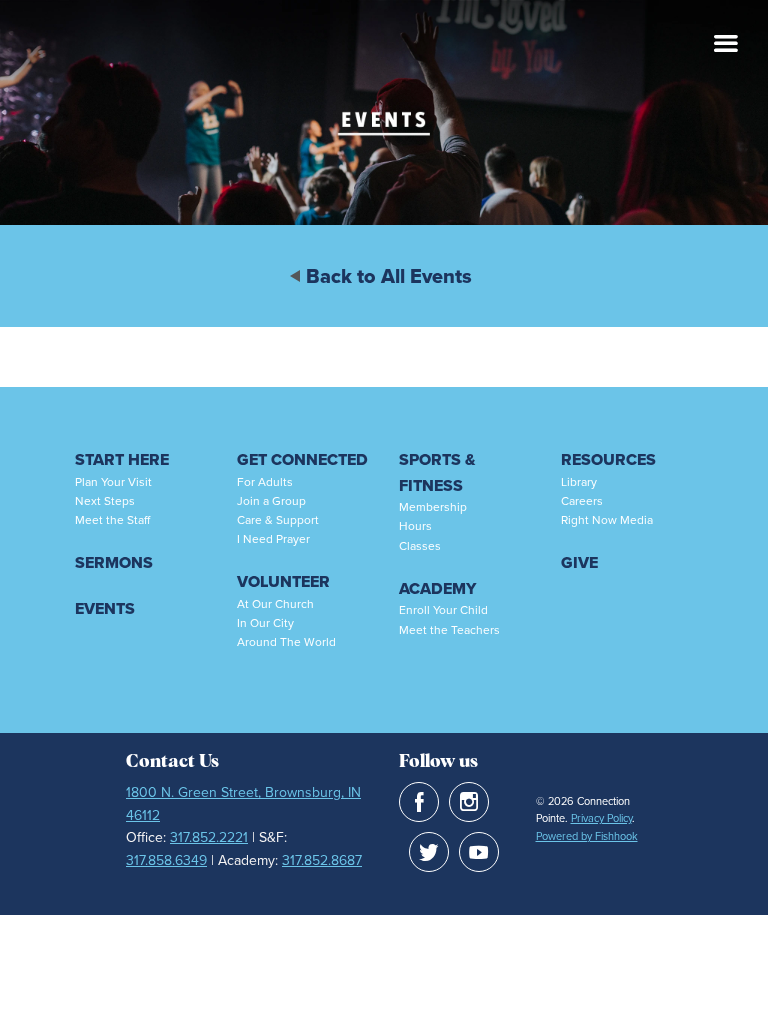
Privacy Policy (601, 818)
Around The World (286, 642)
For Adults (265, 482)
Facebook (419, 802)
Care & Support (278, 520)
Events (105, 608)
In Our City (265, 623)
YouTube (479, 852)
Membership (433, 507)
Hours (415, 526)
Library (579, 482)
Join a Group (271, 501)
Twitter (429, 852)
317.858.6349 (166, 860)
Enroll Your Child (443, 610)
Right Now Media (607, 520)
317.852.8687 (322, 860)
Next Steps (105, 501)
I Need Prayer (273, 539)
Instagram (469, 802)
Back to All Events (389, 276)
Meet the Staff (112, 520)
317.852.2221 (209, 837)
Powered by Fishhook (587, 836)
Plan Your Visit (113, 482)
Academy (437, 588)
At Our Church (275, 604)
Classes (420, 546)
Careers (582, 501)
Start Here (122, 459)
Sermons (114, 562)
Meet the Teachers (449, 630)
